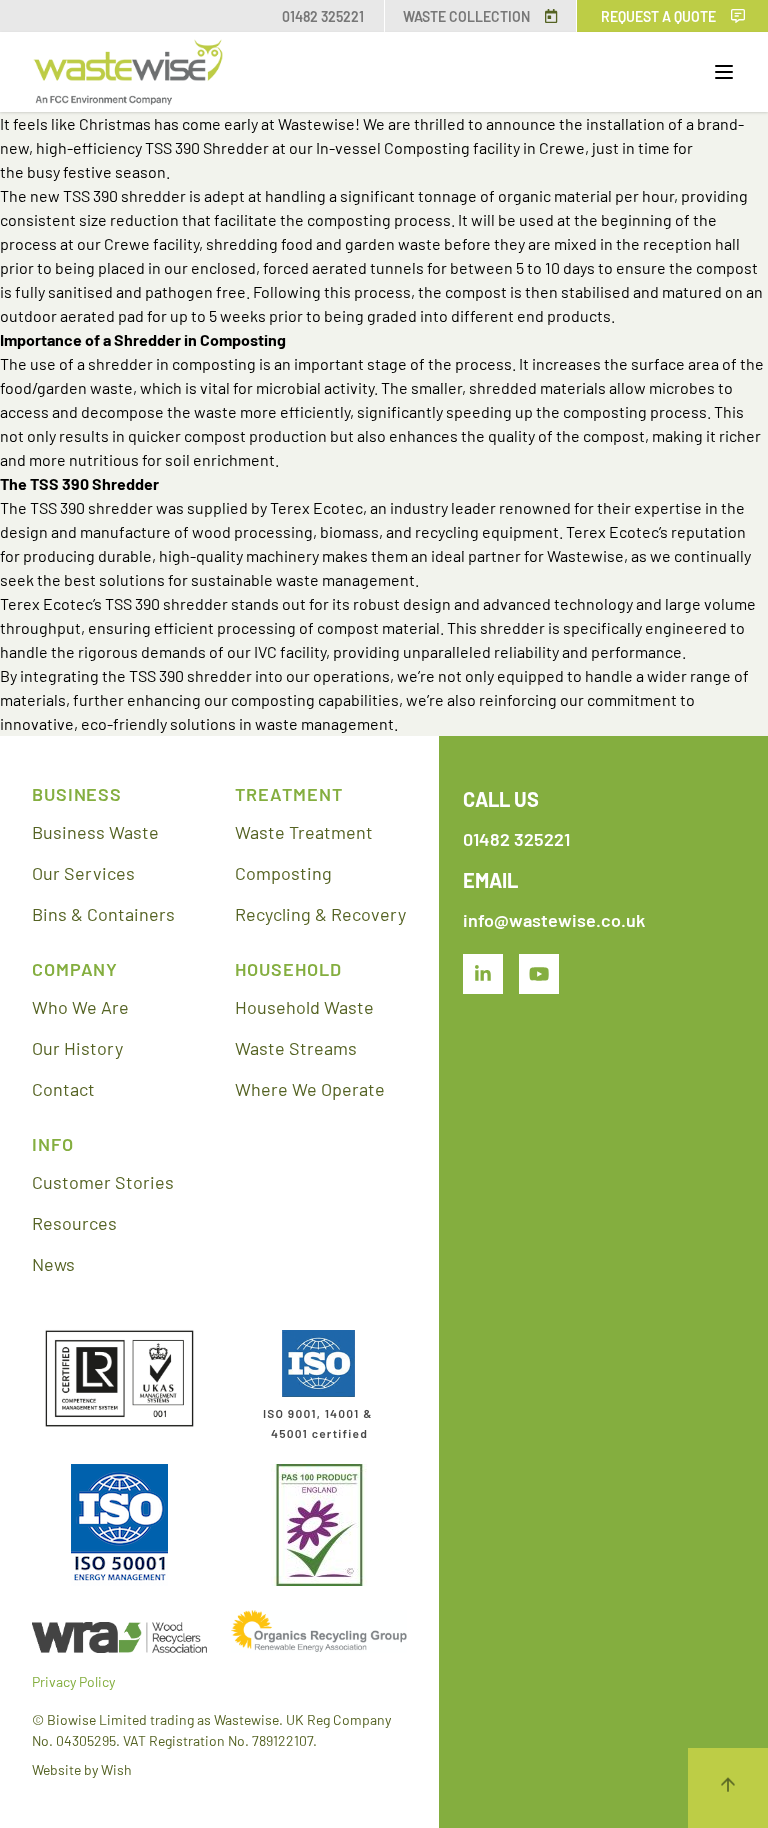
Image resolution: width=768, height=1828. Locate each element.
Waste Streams (296, 1048)
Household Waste (304, 1007)
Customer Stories (103, 1182)
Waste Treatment (304, 832)
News (53, 1264)
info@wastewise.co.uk (554, 920)
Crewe (562, 147)
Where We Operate (310, 1089)
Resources (74, 1223)
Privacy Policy (73, 1681)
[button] (724, 72)
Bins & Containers (103, 914)
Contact (63, 1089)
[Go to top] (728, 1788)
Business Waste (95, 832)
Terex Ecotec (316, 507)
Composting (283, 873)
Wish (116, 1769)
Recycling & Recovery (320, 914)
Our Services (83, 873)
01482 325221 (323, 16)
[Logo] (128, 72)
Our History (77, 1048)
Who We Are (80, 1007)
